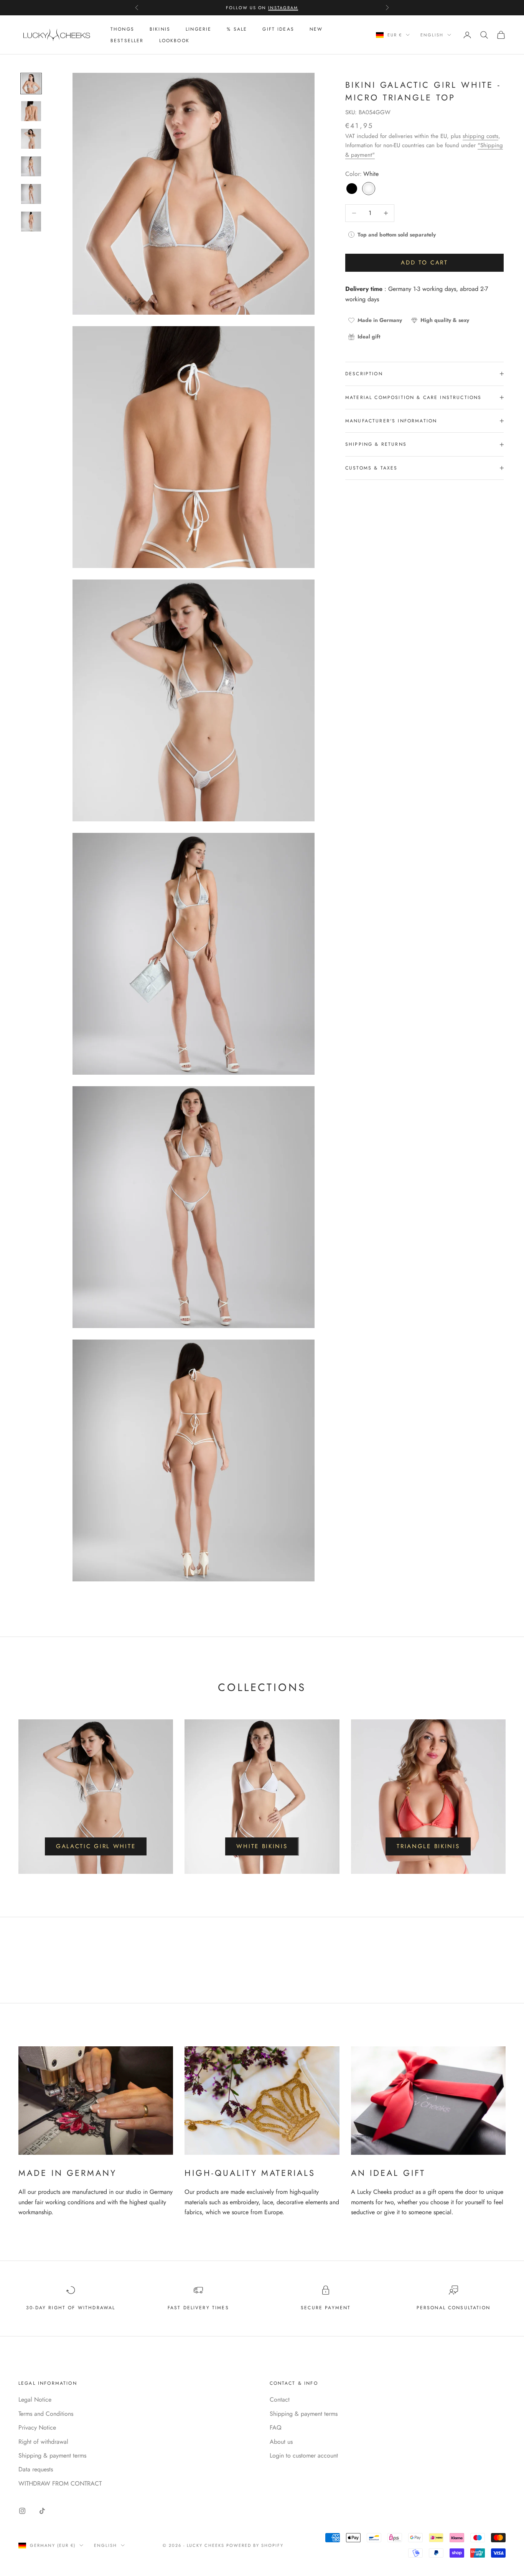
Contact (280, 2400)
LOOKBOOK (174, 41)
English (432, 35)
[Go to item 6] (31, 222)
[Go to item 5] (31, 194)
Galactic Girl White (96, 1846)
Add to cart (424, 263)
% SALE (237, 29)
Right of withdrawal (43, 2442)
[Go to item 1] (31, 84)
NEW (316, 29)
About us (281, 2442)
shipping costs (480, 136)
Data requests (36, 2469)
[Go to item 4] (31, 166)
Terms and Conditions (46, 2414)
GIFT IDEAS (278, 29)
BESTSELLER (127, 41)
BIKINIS (160, 29)
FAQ (276, 2427)
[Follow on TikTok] (42, 2511)
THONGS (122, 29)
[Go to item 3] (31, 139)
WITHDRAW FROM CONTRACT (60, 2483)
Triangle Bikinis (428, 1846)
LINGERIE (199, 29)
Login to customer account (304, 2455)
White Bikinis (262, 1846)
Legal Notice (35, 2400)
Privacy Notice (37, 2427)
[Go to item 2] (31, 111)
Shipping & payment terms (52, 2455)
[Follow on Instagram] (22, 2511)
